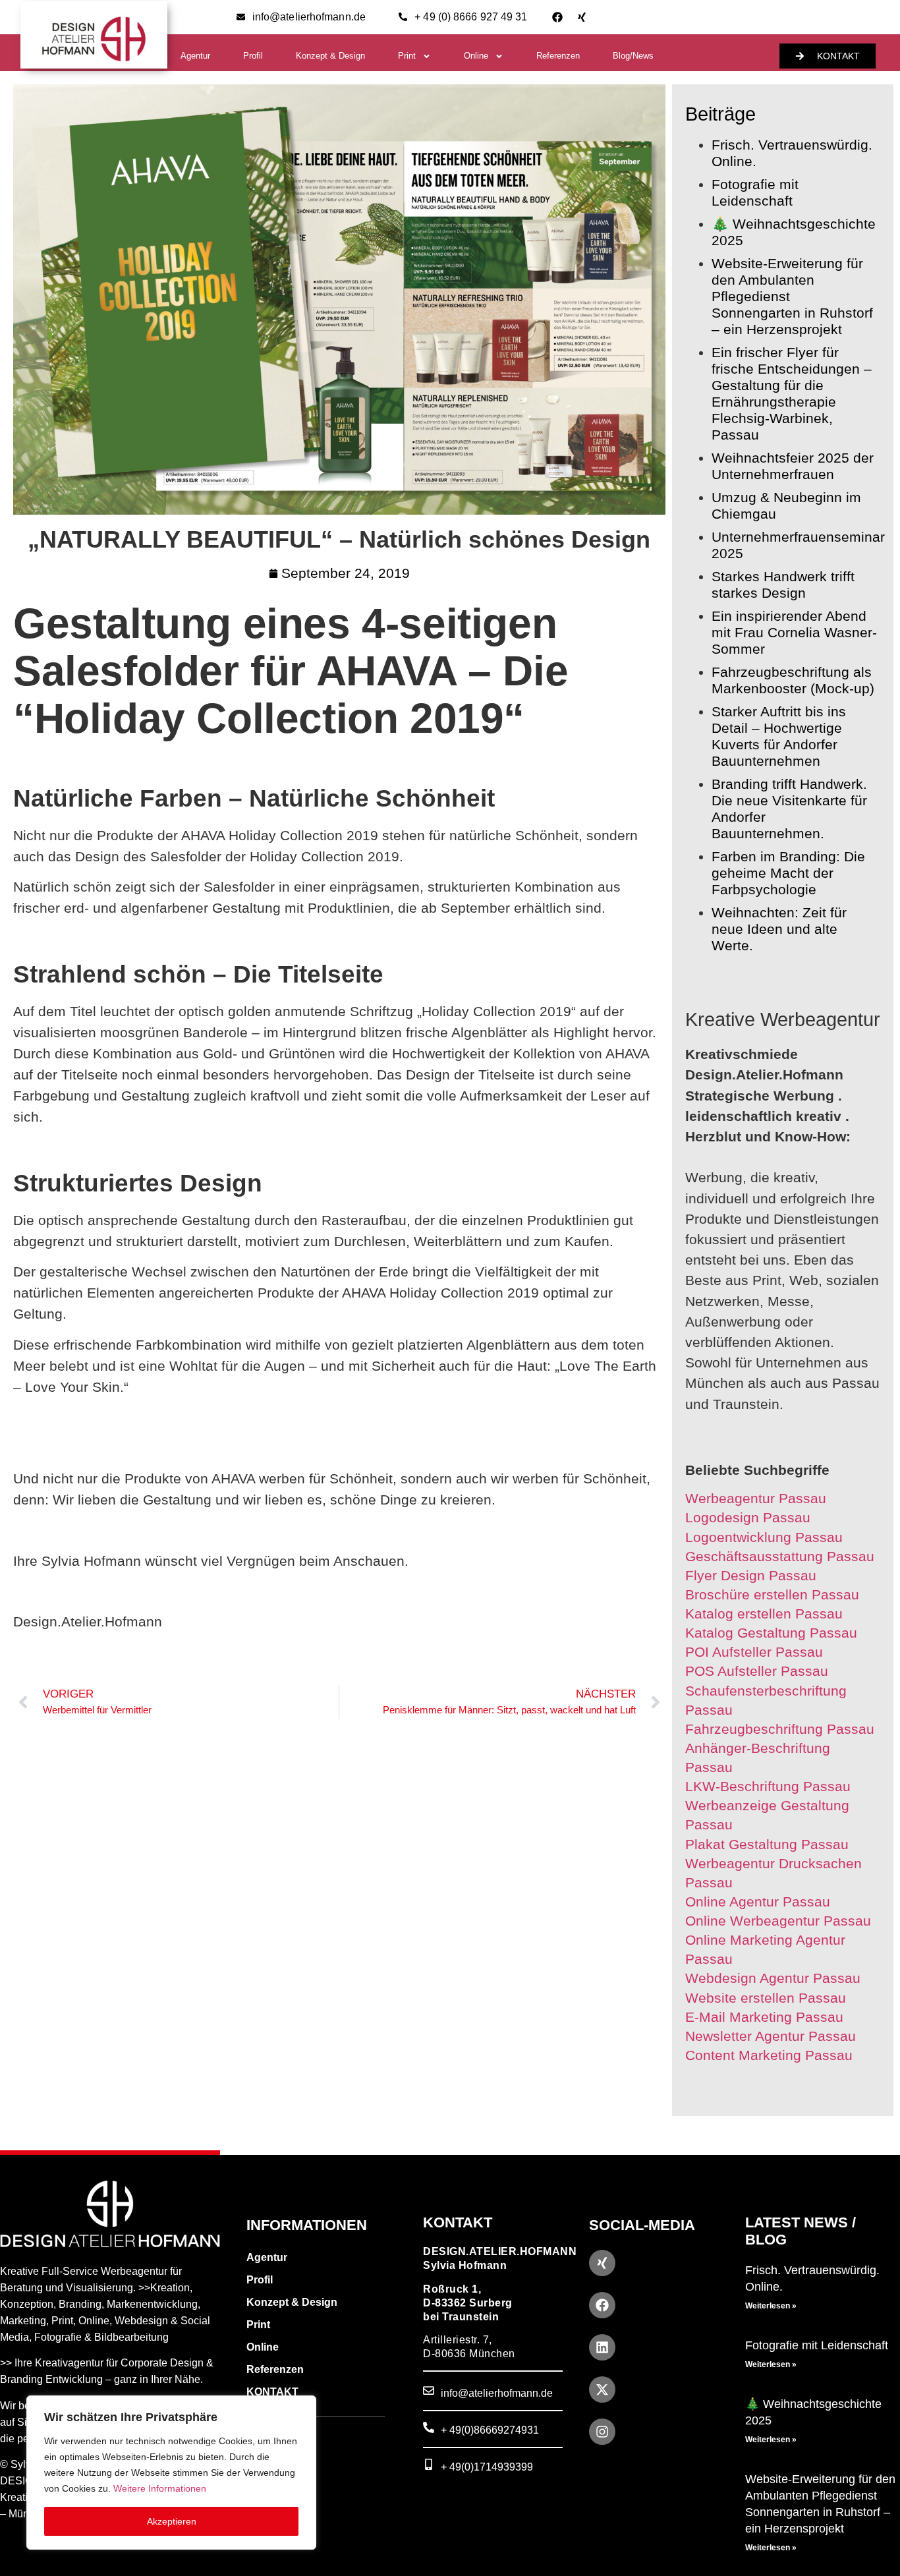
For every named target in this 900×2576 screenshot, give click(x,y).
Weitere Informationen (160, 2488)
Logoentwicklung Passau (764, 1537)
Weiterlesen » (771, 2306)
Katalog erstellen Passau (764, 1614)
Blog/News (633, 56)
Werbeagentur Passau (756, 1498)
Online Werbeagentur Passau (778, 1921)
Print (407, 56)
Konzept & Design (330, 56)
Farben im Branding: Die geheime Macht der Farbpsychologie (788, 873)
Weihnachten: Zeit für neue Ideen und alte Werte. (779, 929)
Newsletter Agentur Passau (771, 2036)
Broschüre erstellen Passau (772, 1594)
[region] (171, 2473)
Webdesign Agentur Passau (773, 1978)
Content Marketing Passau (769, 2055)
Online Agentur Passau (758, 1902)
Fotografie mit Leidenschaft (817, 2345)
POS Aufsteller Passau (757, 1671)
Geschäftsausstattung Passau (780, 1556)
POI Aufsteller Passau (754, 1652)
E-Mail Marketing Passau (764, 2017)
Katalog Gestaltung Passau (771, 1633)
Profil (253, 56)
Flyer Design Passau (751, 1575)
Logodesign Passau (748, 1517)
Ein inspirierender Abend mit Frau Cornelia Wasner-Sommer (794, 632)
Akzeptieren (172, 2521)
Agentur (195, 56)
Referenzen (558, 56)
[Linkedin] (602, 2347)
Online (476, 56)
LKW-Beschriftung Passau (768, 1786)
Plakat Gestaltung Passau (767, 1844)
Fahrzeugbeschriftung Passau (780, 1729)
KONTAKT (272, 2392)
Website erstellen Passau (766, 1998)
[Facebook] (557, 17)
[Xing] (582, 17)
